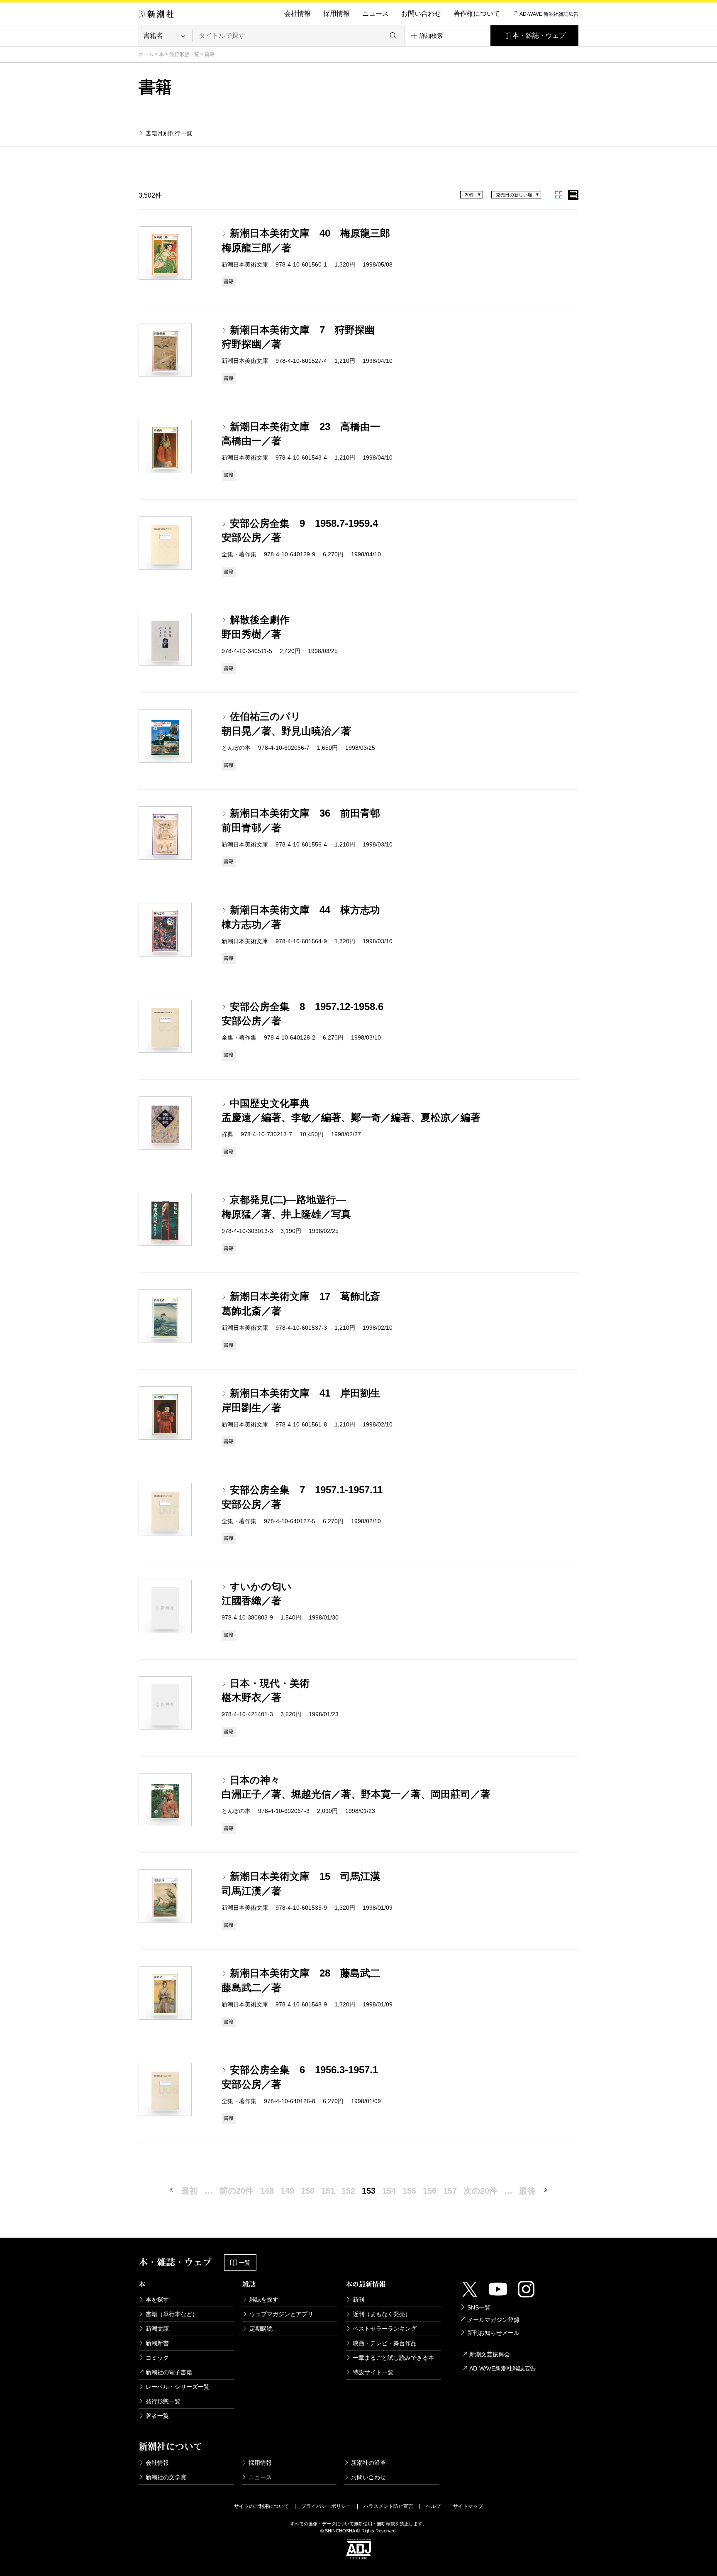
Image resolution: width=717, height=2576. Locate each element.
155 (409, 2191)
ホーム (146, 54)
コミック (157, 2358)
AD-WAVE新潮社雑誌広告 (502, 2368)
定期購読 (261, 2329)
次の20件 (480, 2191)
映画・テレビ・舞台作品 (385, 2343)
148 (267, 2191)
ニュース (376, 13)
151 (328, 2191)
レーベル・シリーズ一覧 (178, 2387)
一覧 (245, 2263)
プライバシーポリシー (326, 2506)
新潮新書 (157, 2343)
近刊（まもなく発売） (382, 2314)
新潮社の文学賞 (166, 2477)
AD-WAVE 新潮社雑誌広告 (549, 14)
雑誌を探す (264, 2300)
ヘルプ (433, 2506)
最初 (190, 2191)
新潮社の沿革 (368, 2463)
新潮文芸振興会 (490, 2354)
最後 (527, 2191)
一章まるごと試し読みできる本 (393, 2358)
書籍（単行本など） (172, 2314)
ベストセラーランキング (385, 2329)
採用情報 (337, 13)
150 (308, 2191)
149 (287, 2191)
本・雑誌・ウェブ (539, 35)
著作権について (477, 13)
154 (389, 2191)
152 (348, 2191)
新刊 (358, 2300)
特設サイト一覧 (373, 2372)
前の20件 (237, 2191)
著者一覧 (157, 2416)
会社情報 (298, 13)
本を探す (157, 2300)
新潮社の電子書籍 (169, 2372)
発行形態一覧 (184, 54)
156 (430, 2191)
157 (450, 2191)
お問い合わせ (421, 13)
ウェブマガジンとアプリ (281, 2314)
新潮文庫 (157, 2329)
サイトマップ (468, 2506)
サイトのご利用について (261, 2506)
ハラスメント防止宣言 (388, 2506)
